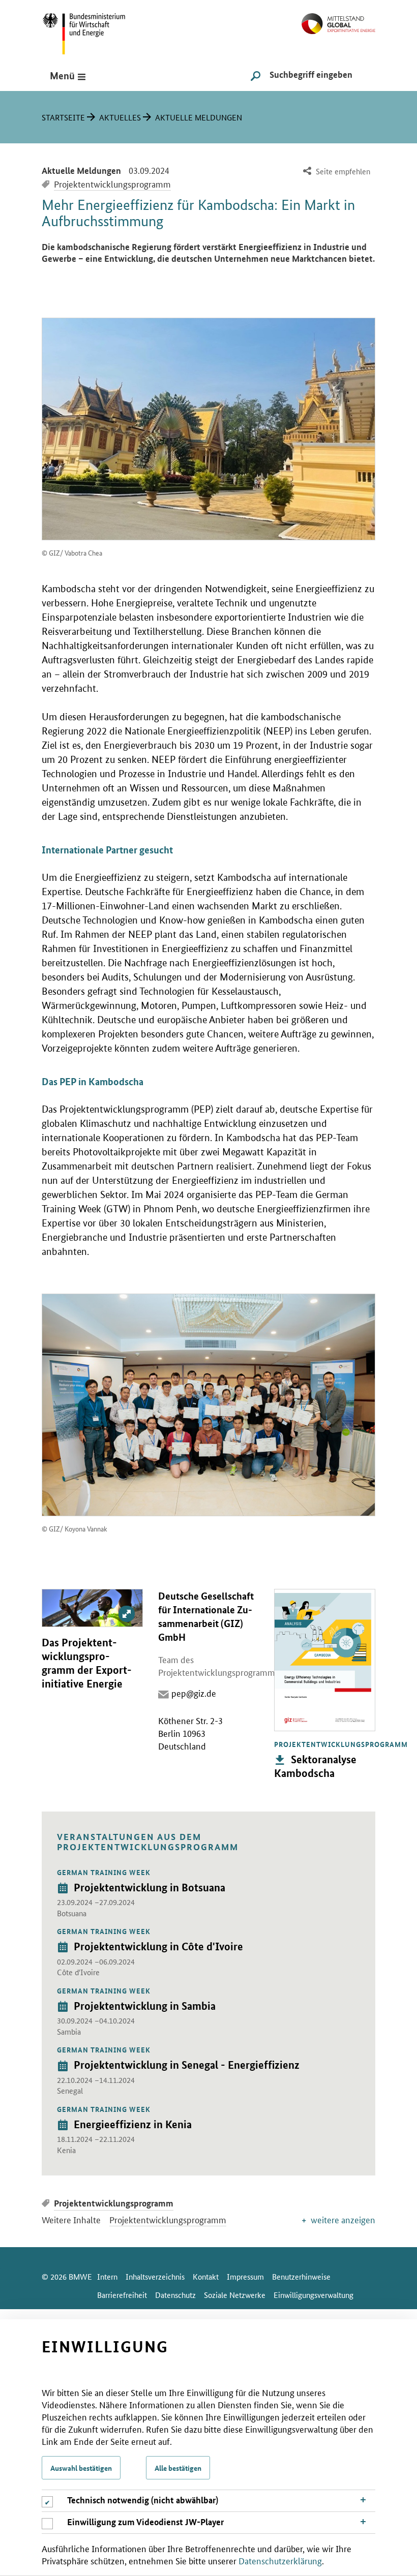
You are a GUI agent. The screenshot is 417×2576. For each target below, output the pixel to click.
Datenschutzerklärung (280, 2560)
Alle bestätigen (178, 2468)
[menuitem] (335, 172)
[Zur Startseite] (338, 20)
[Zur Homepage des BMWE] (95, 30)
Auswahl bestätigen (81, 2468)
